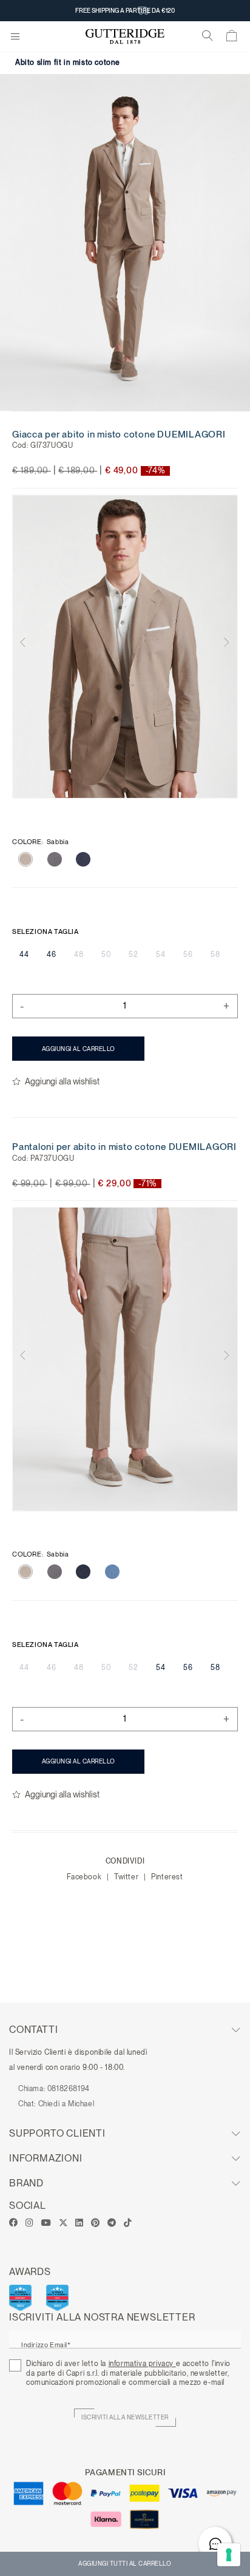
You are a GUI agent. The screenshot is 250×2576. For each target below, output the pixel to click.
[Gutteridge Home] (125, 37)
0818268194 (69, 2089)
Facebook (85, 1877)
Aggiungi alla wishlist (62, 1081)
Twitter (127, 1877)
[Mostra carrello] (232, 38)
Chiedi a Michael (66, 2104)
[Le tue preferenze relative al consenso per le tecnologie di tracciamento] (229, 2555)
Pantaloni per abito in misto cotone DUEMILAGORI (124, 1147)
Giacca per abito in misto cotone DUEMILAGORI (119, 434)
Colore (40, 842)
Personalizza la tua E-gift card (125, 10)
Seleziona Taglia (46, 931)
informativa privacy (142, 2364)
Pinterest (167, 1877)
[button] (29, 647)
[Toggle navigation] (15, 37)
